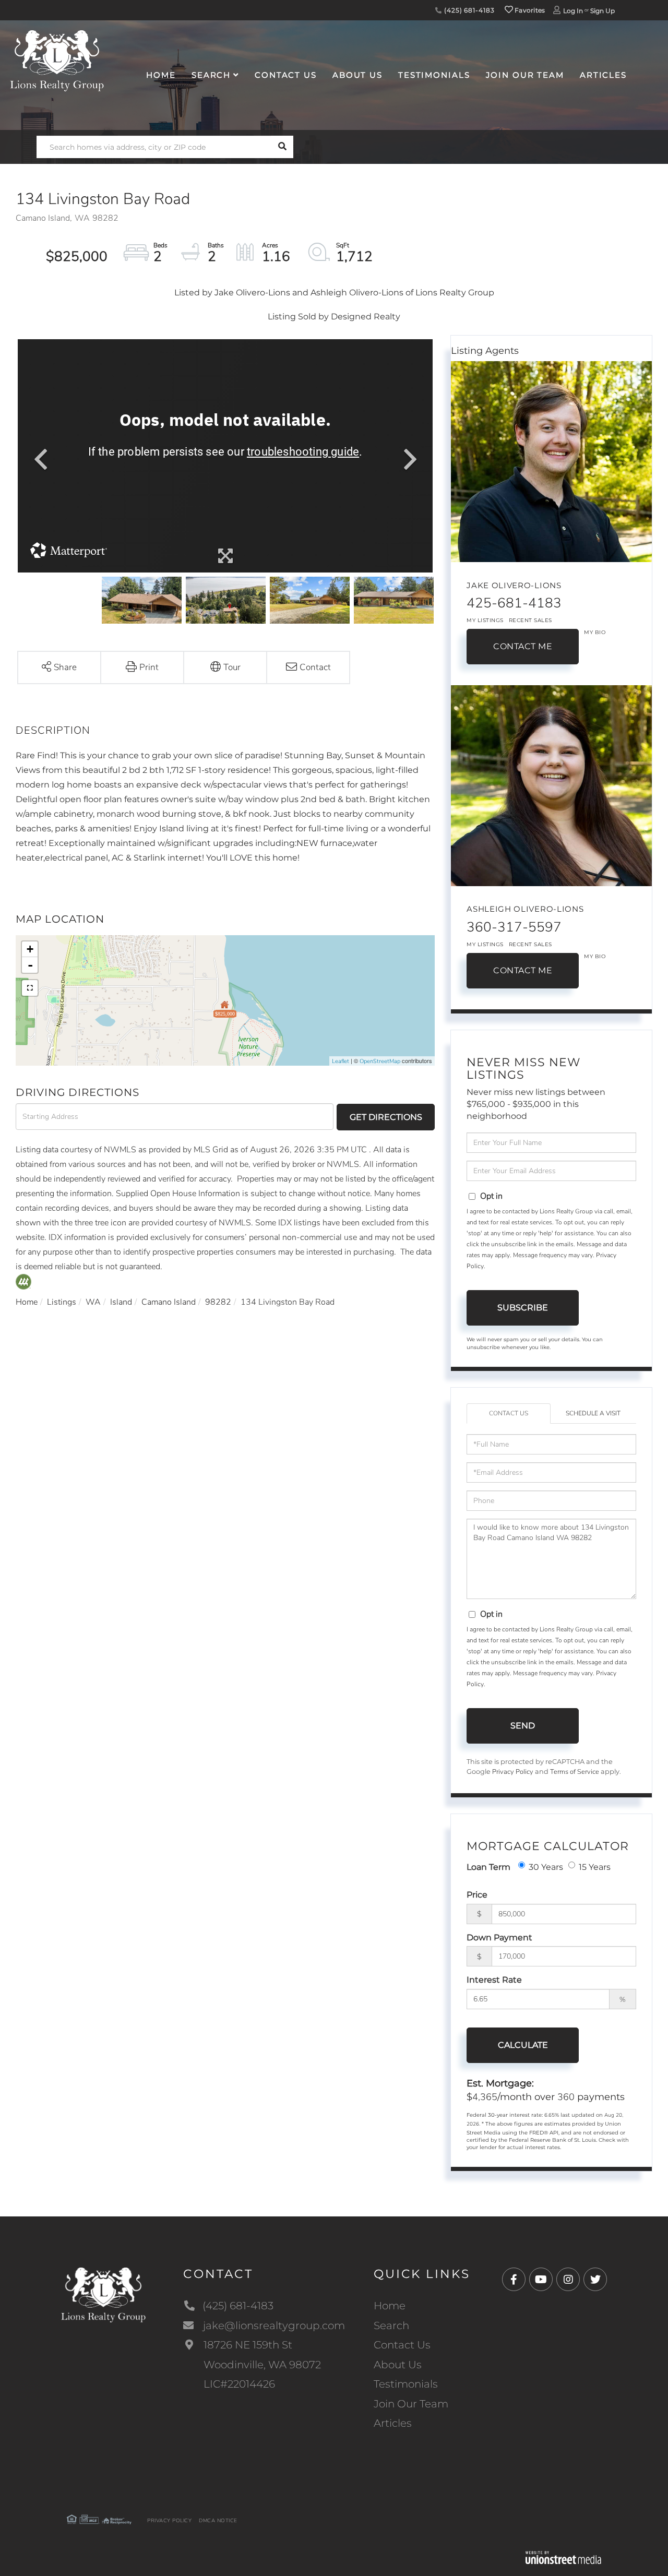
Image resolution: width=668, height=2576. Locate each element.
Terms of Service (575, 1772)
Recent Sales (530, 620)
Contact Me (523, 646)
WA (93, 1302)
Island (121, 1302)
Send (523, 1726)
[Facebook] (514, 2280)
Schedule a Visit (593, 1413)
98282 (218, 1302)
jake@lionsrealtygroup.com (274, 2325)
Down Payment (499, 1937)
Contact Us (509, 1413)
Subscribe (523, 1308)
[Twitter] (595, 2280)
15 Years (595, 1867)
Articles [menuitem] (603, 75)
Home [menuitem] (161, 75)
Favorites (529, 10)
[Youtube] (541, 2280)
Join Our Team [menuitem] (525, 75)
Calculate (523, 2045)
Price (477, 1895)
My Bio (595, 632)
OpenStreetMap (380, 1061)
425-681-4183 (514, 603)
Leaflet (341, 1061)
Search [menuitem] (211, 75)
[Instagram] (568, 2280)
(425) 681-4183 (468, 10)
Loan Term (488, 1867)
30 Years (546, 1867)
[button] (282, 147)
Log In (573, 11)
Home (27, 1302)
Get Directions (386, 1117)
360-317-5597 (514, 927)
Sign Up (603, 11)
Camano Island (169, 1302)
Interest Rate (494, 1980)
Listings (62, 1302)
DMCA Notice (218, 2521)
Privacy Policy (513, 1772)
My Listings (485, 620)
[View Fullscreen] (30, 988)
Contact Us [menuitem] (286, 75)
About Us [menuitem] (357, 75)
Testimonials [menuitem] (434, 75)
